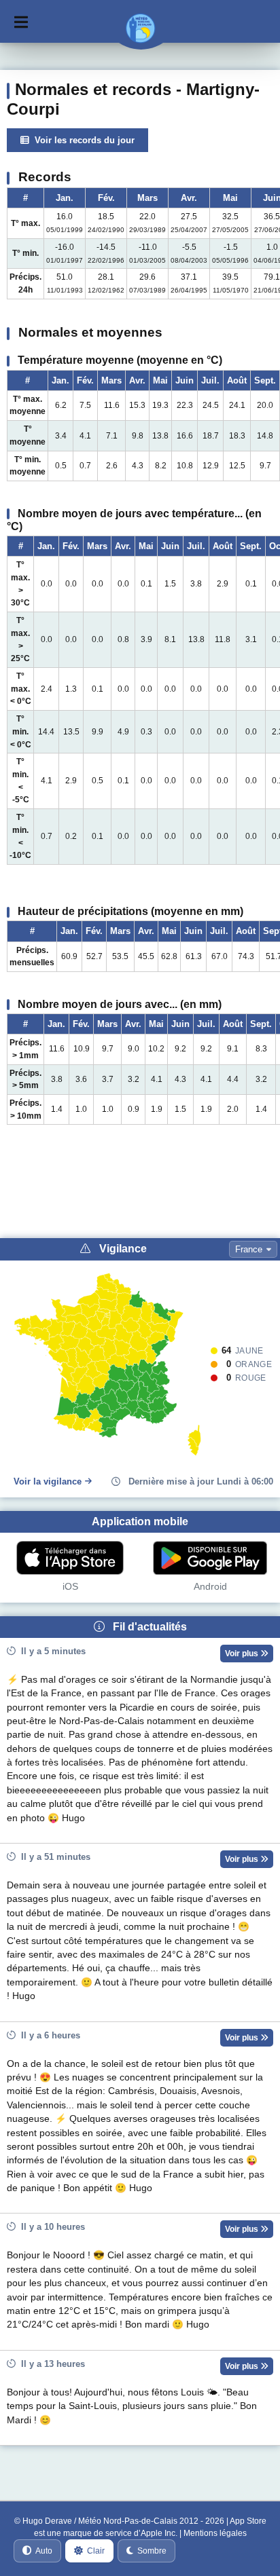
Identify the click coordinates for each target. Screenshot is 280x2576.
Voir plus (243, 1654)
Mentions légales (215, 2533)
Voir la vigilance (48, 1481)
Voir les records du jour (82, 140)
